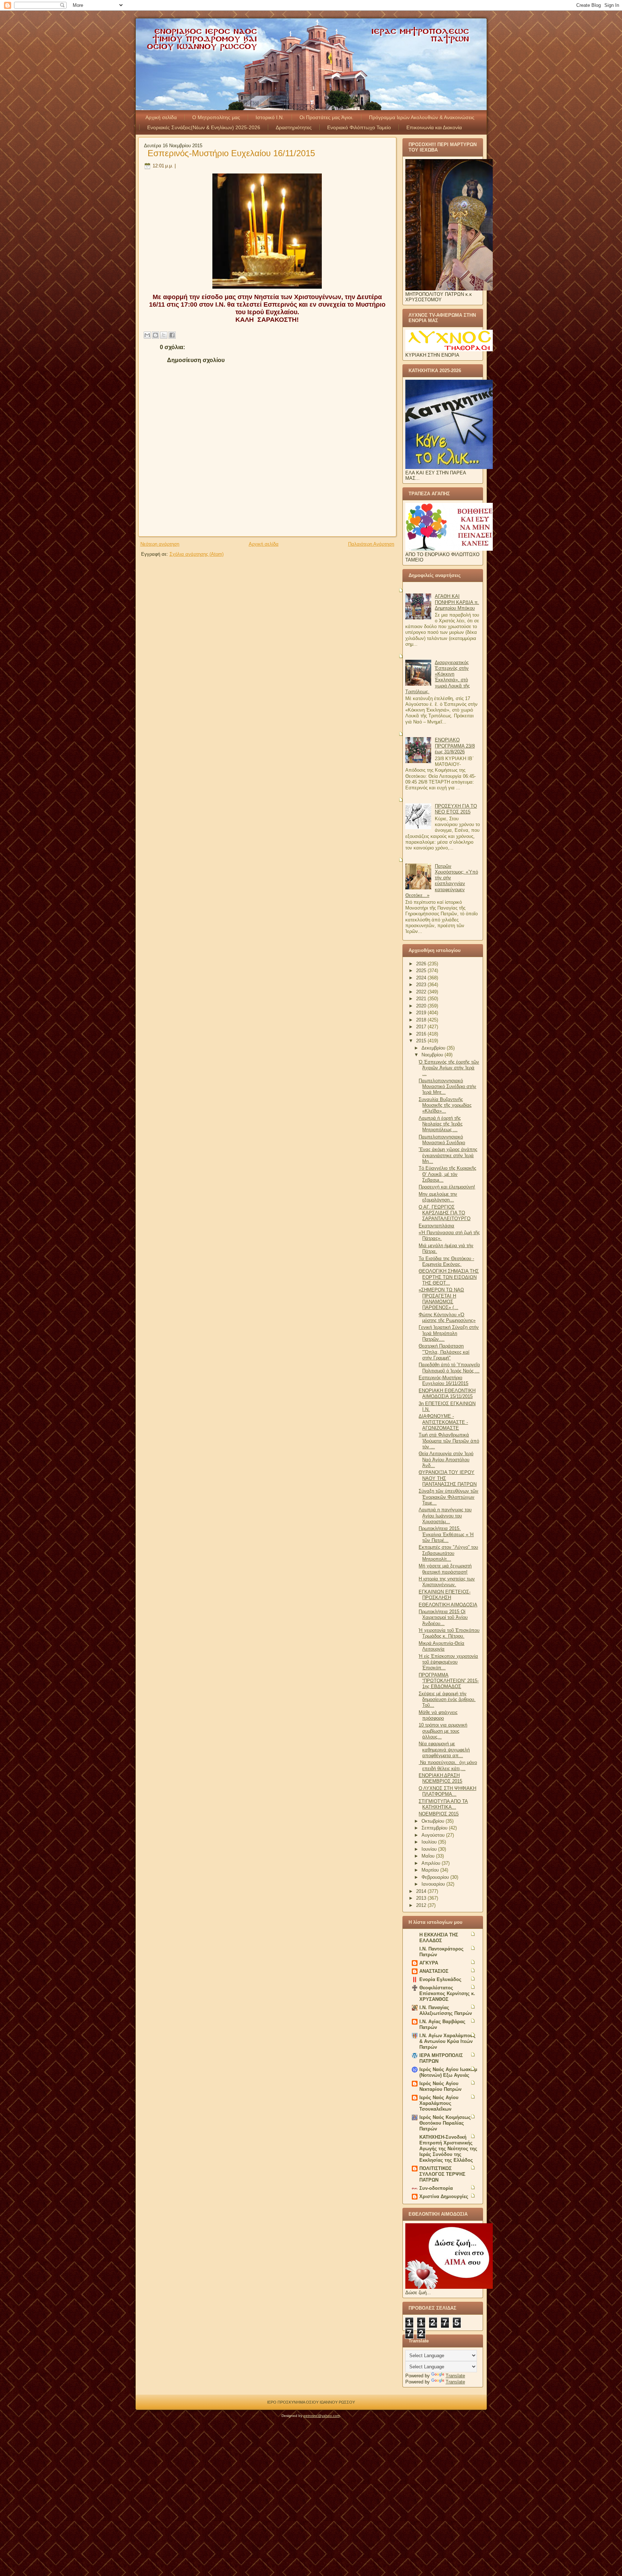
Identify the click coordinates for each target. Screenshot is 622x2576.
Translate (455, 2376)
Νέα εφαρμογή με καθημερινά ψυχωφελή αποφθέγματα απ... (444, 1750)
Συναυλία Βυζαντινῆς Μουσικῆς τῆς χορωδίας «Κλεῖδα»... (445, 1105)
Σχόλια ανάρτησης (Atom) (197, 554)
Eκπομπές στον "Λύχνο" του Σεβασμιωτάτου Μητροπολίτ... (448, 1553)
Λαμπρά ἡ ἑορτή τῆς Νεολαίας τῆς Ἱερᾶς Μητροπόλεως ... (441, 1124)
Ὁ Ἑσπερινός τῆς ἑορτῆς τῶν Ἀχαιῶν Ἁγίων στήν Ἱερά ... (449, 1068)
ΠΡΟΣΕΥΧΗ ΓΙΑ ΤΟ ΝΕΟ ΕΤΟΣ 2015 (456, 809)
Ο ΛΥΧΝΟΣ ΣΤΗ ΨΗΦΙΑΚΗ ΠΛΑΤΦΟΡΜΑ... (447, 1791)
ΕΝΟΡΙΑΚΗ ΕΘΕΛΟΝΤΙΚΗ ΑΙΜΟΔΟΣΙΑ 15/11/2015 (447, 1393)
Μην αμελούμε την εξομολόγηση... (438, 1197)
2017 (422, 1027)
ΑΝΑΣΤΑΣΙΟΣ (434, 1971)
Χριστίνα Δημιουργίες (444, 2196)
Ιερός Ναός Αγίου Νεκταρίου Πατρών (440, 2086)
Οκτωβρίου (434, 1821)
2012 (422, 1905)
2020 (422, 1006)
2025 (422, 971)
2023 (422, 985)
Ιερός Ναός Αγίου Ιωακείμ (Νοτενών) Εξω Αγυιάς (448, 2072)
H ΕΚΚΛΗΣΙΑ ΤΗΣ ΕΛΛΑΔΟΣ (439, 1938)
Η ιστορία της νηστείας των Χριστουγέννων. (447, 1582)
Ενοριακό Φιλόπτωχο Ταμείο (359, 127)
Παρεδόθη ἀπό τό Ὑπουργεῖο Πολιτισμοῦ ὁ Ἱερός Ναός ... (449, 1368)
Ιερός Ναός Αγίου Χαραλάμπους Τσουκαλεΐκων (439, 2103)
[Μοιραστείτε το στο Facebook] (172, 335)
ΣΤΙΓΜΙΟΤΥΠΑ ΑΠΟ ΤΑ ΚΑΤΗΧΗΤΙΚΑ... (443, 1804)
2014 (422, 1891)
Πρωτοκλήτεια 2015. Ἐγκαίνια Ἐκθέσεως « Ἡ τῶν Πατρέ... (446, 1534)
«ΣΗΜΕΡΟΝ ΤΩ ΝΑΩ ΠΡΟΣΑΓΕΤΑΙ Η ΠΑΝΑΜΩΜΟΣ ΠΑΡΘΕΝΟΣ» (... (441, 1299)
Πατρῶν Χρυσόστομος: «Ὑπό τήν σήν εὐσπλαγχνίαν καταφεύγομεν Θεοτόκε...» (442, 881)
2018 (422, 1020)
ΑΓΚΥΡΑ (429, 1963)
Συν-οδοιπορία (436, 2188)
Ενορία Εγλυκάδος (440, 1979)
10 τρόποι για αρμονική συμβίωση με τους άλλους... (443, 1731)
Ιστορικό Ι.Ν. (270, 117)
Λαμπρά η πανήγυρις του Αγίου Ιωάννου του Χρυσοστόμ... (445, 1516)
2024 (422, 978)
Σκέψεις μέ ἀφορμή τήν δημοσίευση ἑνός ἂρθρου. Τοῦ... (447, 1700)
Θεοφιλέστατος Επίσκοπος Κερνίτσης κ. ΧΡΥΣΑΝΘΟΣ (447, 1993)
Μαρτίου (431, 1870)
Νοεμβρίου (433, 1055)
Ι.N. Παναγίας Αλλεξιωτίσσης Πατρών (446, 2010)
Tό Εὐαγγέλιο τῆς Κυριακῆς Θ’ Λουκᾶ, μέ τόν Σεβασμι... (447, 1174)
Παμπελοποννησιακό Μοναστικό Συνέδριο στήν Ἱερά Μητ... (447, 1087)
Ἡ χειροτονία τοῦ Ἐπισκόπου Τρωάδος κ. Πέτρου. (449, 1633)
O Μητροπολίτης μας (216, 117)
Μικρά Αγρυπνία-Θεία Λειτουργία (441, 1646)
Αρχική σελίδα (161, 117)
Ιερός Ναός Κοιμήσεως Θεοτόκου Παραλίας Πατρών (445, 2123)
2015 (422, 1041)
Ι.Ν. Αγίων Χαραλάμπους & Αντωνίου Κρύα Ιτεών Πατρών (447, 2041)
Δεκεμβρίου (434, 1048)
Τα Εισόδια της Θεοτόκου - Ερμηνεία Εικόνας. (446, 1261)
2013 (422, 1898)
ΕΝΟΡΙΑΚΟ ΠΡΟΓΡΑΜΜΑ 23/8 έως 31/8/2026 (455, 746)
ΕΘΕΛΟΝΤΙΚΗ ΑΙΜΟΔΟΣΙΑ (448, 1605)
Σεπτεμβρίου (435, 1828)
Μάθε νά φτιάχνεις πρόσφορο (438, 1715)
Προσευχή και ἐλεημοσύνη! (447, 1187)
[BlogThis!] (155, 335)
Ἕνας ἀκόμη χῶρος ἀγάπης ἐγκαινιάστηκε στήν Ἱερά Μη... (448, 1155)
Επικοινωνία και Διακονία (434, 127)
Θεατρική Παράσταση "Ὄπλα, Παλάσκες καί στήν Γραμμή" (444, 1352)
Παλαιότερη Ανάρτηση (371, 544)
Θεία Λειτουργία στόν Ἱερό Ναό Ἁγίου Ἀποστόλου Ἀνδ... (446, 1460)
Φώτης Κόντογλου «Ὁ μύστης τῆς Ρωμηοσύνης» (447, 1318)
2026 (422, 964)
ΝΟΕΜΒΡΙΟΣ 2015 (439, 1814)
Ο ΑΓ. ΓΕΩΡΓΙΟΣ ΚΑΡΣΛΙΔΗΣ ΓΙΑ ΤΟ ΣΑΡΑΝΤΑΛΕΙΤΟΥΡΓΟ (445, 1213)
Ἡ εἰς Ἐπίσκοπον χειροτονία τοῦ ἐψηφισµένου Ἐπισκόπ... (448, 1662)
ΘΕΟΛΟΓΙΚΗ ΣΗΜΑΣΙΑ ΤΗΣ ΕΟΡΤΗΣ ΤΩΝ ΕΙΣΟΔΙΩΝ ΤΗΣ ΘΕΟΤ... (449, 1277)
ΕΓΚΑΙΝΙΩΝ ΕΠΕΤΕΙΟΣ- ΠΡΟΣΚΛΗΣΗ (445, 1595)
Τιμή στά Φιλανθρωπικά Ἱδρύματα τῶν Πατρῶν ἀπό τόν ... (449, 1441)
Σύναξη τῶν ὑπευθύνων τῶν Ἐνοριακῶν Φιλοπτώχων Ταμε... (449, 1497)
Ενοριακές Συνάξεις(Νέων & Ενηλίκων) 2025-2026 (204, 127)
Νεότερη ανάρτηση (160, 544)
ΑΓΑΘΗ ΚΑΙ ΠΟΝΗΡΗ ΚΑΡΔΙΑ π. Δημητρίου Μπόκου (457, 602)
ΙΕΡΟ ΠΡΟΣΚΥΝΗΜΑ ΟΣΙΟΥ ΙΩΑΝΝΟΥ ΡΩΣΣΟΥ (311, 2402)
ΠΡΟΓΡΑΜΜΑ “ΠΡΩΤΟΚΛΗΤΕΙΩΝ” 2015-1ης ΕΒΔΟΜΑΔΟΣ (449, 1681)
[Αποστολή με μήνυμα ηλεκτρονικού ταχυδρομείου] (147, 335)
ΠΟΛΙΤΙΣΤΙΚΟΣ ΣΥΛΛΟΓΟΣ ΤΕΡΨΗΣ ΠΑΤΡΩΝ (442, 2174)
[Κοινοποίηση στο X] (164, 335)
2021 (422, 999)
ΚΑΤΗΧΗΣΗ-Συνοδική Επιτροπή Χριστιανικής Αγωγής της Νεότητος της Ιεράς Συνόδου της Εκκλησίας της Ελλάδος (448, 2149)
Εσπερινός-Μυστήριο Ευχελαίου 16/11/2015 (231, 153)
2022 (422, 992)
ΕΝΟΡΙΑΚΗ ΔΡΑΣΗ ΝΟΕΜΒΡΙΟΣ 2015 (440, 1778)
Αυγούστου (434, 1835)
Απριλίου (432, 1863)
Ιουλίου (430, 1842)
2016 (422, 1034)
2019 (422, 1013)
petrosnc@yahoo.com (322, 2416)
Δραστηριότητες (294, 127)
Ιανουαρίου (434, 1884)
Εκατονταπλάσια (436, 1226)
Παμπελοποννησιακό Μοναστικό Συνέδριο (442, 1140)
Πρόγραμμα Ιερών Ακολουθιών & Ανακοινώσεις (422, 117)
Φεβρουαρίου (436, 1877)
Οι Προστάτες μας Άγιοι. (326, 117)
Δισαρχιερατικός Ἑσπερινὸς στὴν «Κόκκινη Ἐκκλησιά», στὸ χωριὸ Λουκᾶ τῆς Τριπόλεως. (438, 677)
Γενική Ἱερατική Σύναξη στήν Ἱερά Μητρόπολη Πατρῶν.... (449, 1333)
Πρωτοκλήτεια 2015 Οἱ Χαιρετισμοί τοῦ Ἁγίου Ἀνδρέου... (443, 1618)
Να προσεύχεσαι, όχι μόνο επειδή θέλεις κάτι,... (448, 1765)
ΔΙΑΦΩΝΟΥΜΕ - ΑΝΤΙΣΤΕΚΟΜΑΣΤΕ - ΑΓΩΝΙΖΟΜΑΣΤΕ (443, 1422)
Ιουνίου (430, 1849)
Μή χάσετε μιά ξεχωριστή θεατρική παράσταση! (445, 1569)
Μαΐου (429, 1856)
